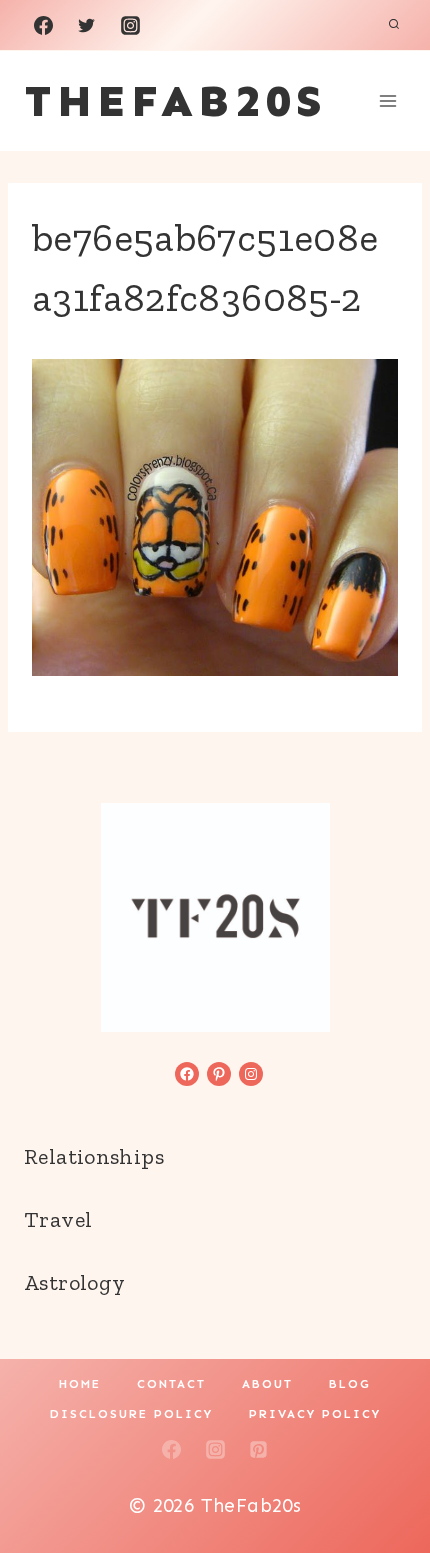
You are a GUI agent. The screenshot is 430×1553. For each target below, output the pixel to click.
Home (80, 1384)
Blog (350, 1384)
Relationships (94, 1156)
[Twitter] (87, 25)
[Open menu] (387, 100)
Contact (171, 1384)
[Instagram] (130, 25)
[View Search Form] (394, 25)
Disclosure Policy (131, 1414)
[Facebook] (43, 25)
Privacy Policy (315, 1414)
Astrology (74, 1282)
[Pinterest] (259, 1449)
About (267, 1384)
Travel (58, 1219)
